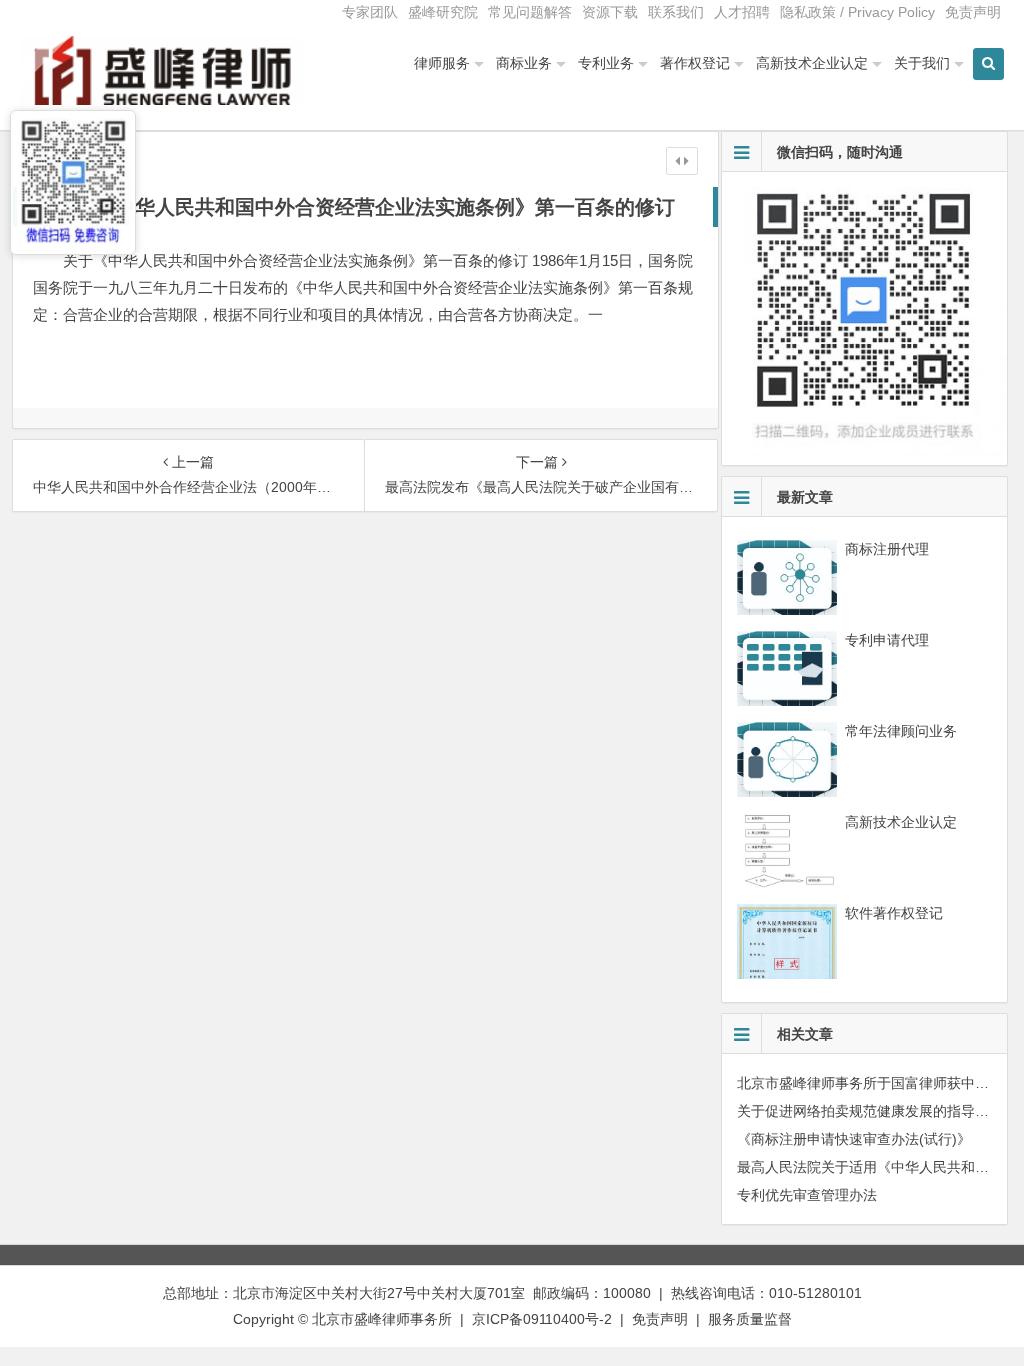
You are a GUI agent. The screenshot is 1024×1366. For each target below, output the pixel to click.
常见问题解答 (530, 12)
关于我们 (922, 63)
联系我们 (676, 12)
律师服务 (442, 63)
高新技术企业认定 (812, 63)
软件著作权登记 (894, 913)
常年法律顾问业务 (901, 731)
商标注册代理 (887, 549)
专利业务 (606, 63)
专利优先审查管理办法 (807, 1195)
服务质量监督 (750, 1319)
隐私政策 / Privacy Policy (857, 12)
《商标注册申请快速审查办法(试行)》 (854, 1139)
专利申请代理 (887, 640)
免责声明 (973, 12)
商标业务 (524, 63)
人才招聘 (742, 12)
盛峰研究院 (443, 12)
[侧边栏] (682, 161)
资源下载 (610, 12)
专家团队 (370, 12)
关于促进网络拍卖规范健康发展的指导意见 (870, 1111)
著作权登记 (695, 63)
